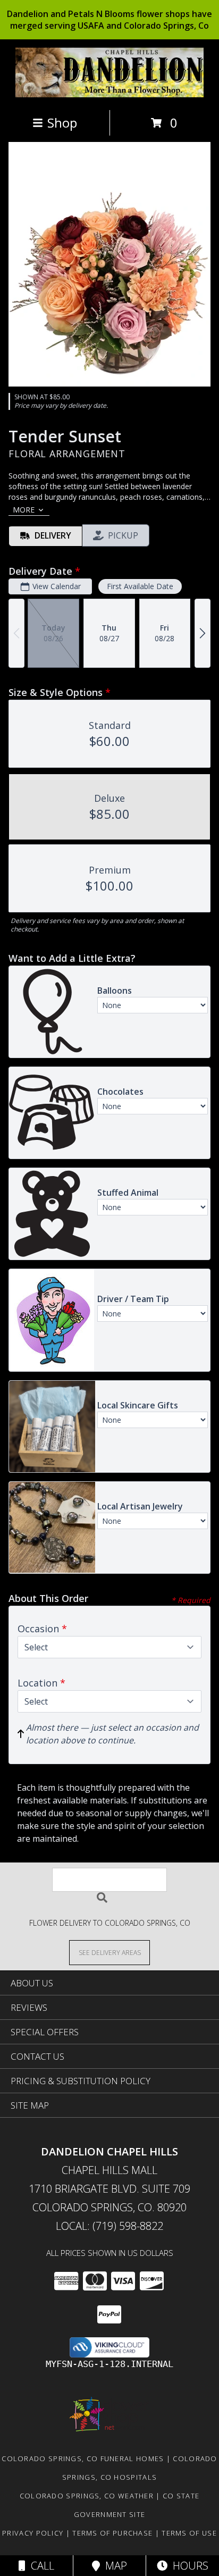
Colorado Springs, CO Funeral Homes (83, 2458)
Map (113, 2566)
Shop (62, 123)
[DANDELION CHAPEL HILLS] (110, 94)
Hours (188, 2566)
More (24, 510)
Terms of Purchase (112, 2533)
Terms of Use (189, 2533)
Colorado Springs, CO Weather (87, 2496)
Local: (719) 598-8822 (109, 2226)
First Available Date (140, 586)
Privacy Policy (33, 2533)
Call (40, 2566)
